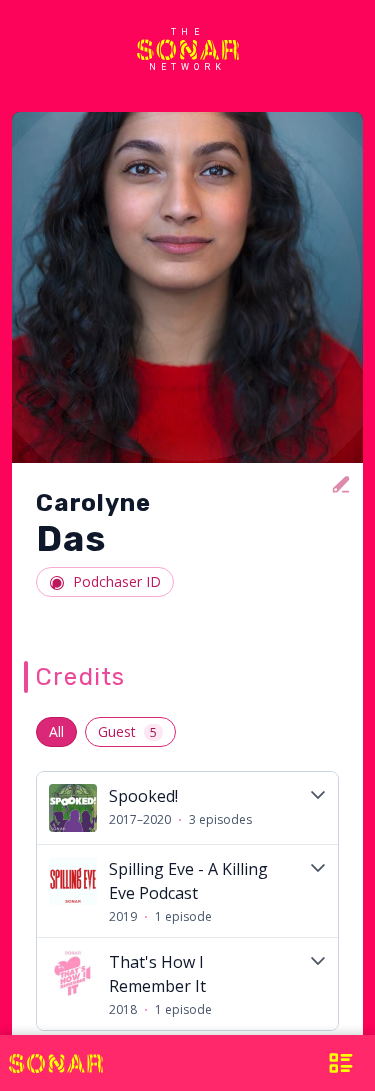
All (56, 731)
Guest (127, 731)
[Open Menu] (334, 1063)
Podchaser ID (117, 581)
